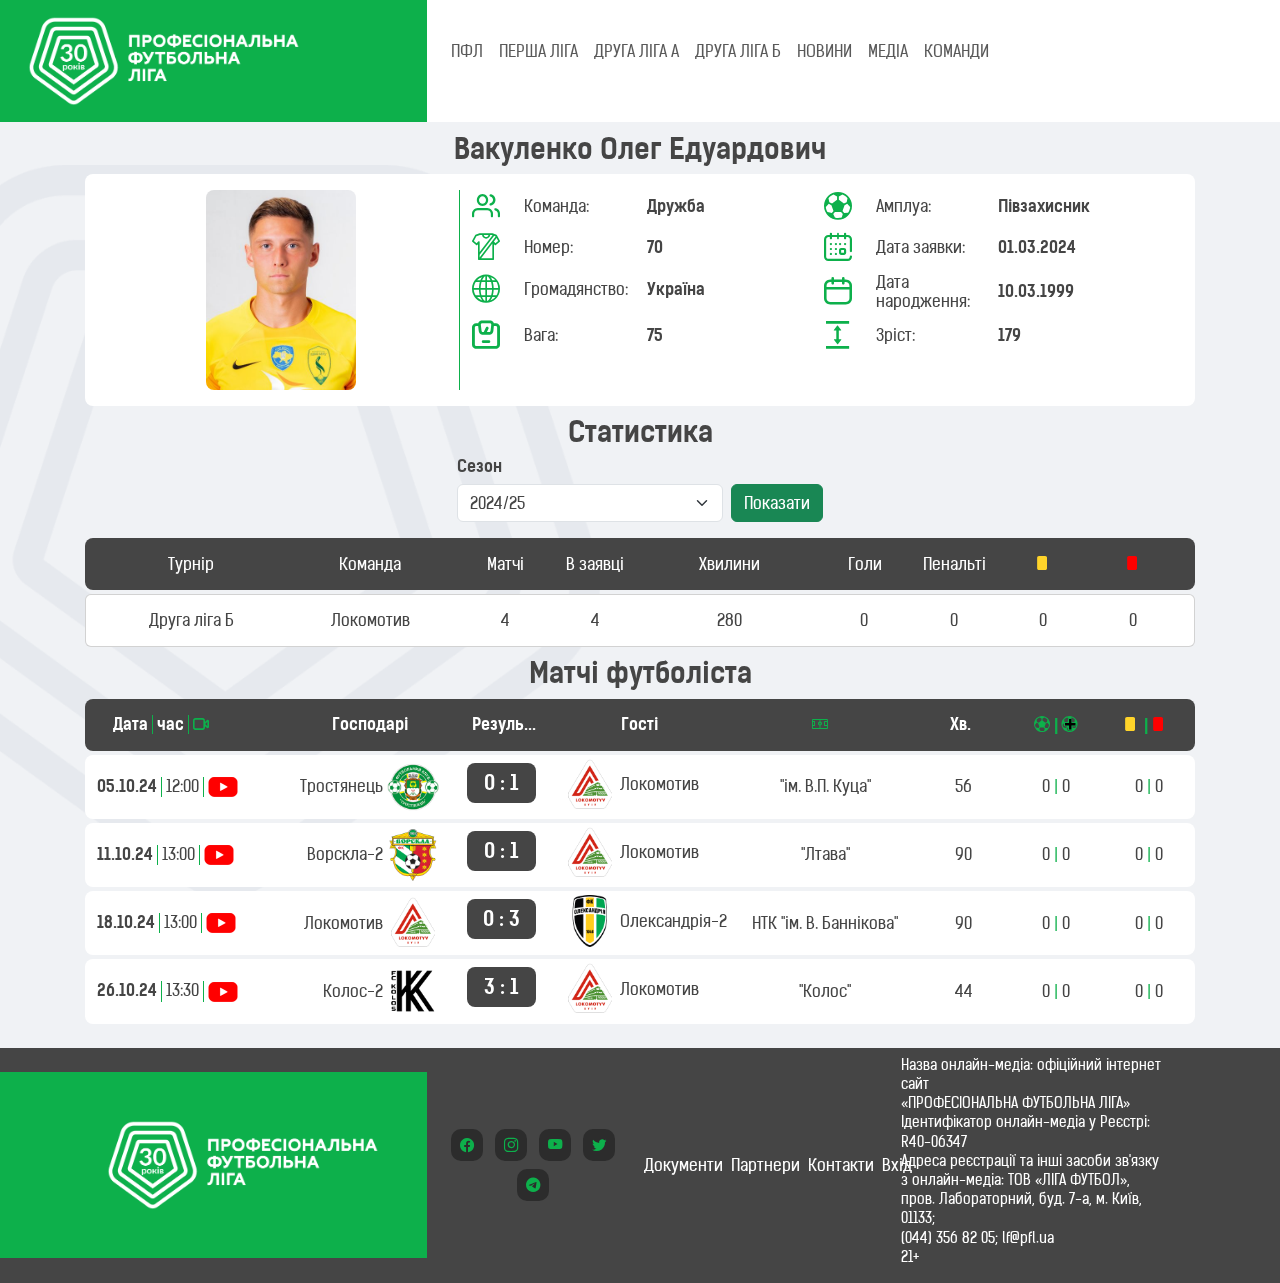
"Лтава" (825, 854)
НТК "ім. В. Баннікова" (825, 923)
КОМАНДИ (956, 51)
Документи (683, 1165)
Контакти (841, 1165)
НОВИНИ (824, 51)
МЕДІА (888, 51)
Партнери (765, 1165)
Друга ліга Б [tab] (738, 51)
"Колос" (825, 991)
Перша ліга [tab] (538, 51)
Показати (777, 503)
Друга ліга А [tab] (636, 51)
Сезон (479, 466)
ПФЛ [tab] (467, 51)
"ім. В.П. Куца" (825, 786)
